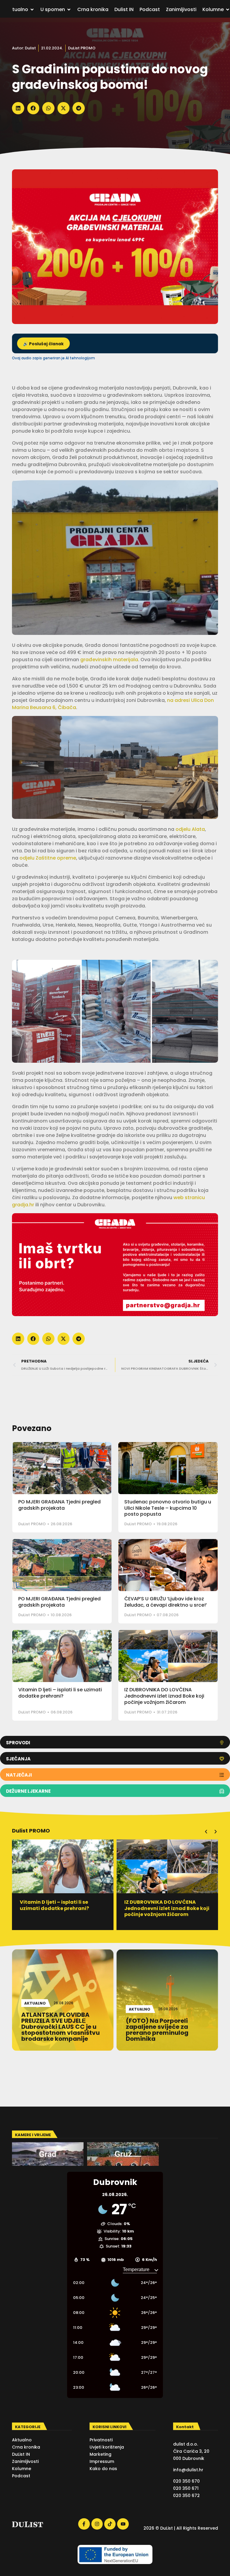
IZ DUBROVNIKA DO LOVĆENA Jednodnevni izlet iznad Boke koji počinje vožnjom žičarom (164, 1696)
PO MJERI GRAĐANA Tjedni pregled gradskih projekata (59, 1505)
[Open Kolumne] (228, 10)
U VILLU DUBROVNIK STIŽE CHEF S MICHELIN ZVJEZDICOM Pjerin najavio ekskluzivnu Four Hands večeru (165, 1911)
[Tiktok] (110, 2524)
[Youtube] (123, 2524)
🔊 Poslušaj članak (43, 344)
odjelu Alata (190, 829)
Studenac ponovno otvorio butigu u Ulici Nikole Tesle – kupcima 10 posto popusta (168, 1508)
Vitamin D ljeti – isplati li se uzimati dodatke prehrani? (60, 1693)
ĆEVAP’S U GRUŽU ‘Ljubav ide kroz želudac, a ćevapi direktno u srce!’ (166, 1602)
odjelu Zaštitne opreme (48, 858)
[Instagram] (97, 2524)
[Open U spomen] (69, 10)
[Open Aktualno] (32, 10)
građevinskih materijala (109, 660)
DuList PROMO (82, 48)
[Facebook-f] (84, 2524)
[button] (18, 108)
